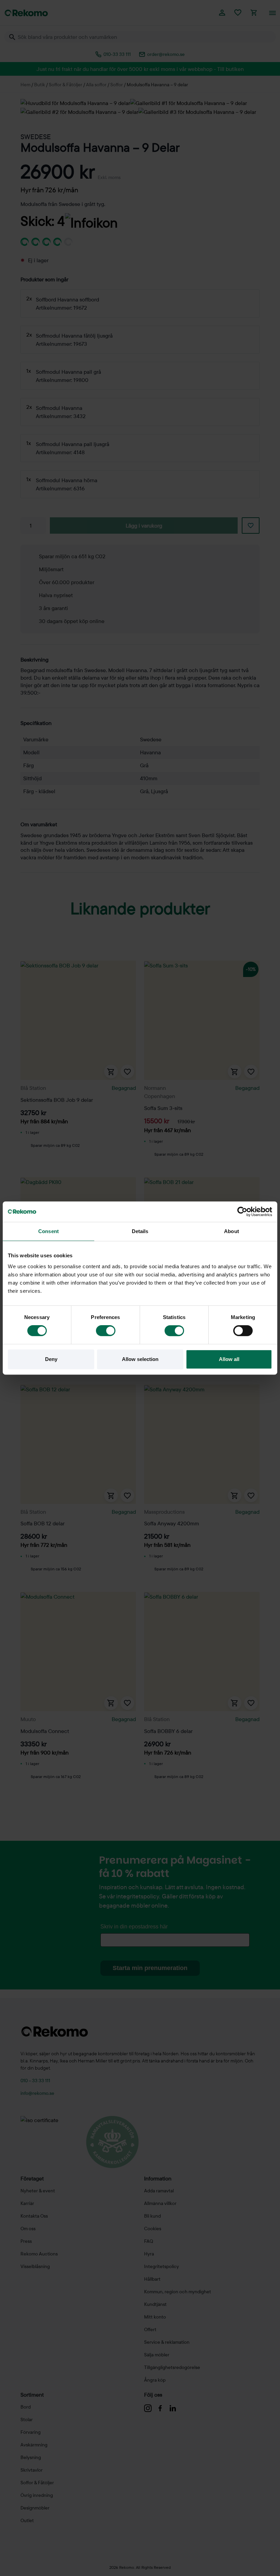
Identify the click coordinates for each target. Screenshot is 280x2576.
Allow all (229, 1359)
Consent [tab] (48, 1231)
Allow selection (140, 1359)
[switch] (106, 1331)
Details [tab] (140, 1231)
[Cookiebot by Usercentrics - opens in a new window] (242, 1212)
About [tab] (232, 1231)
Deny (51, 1359)
